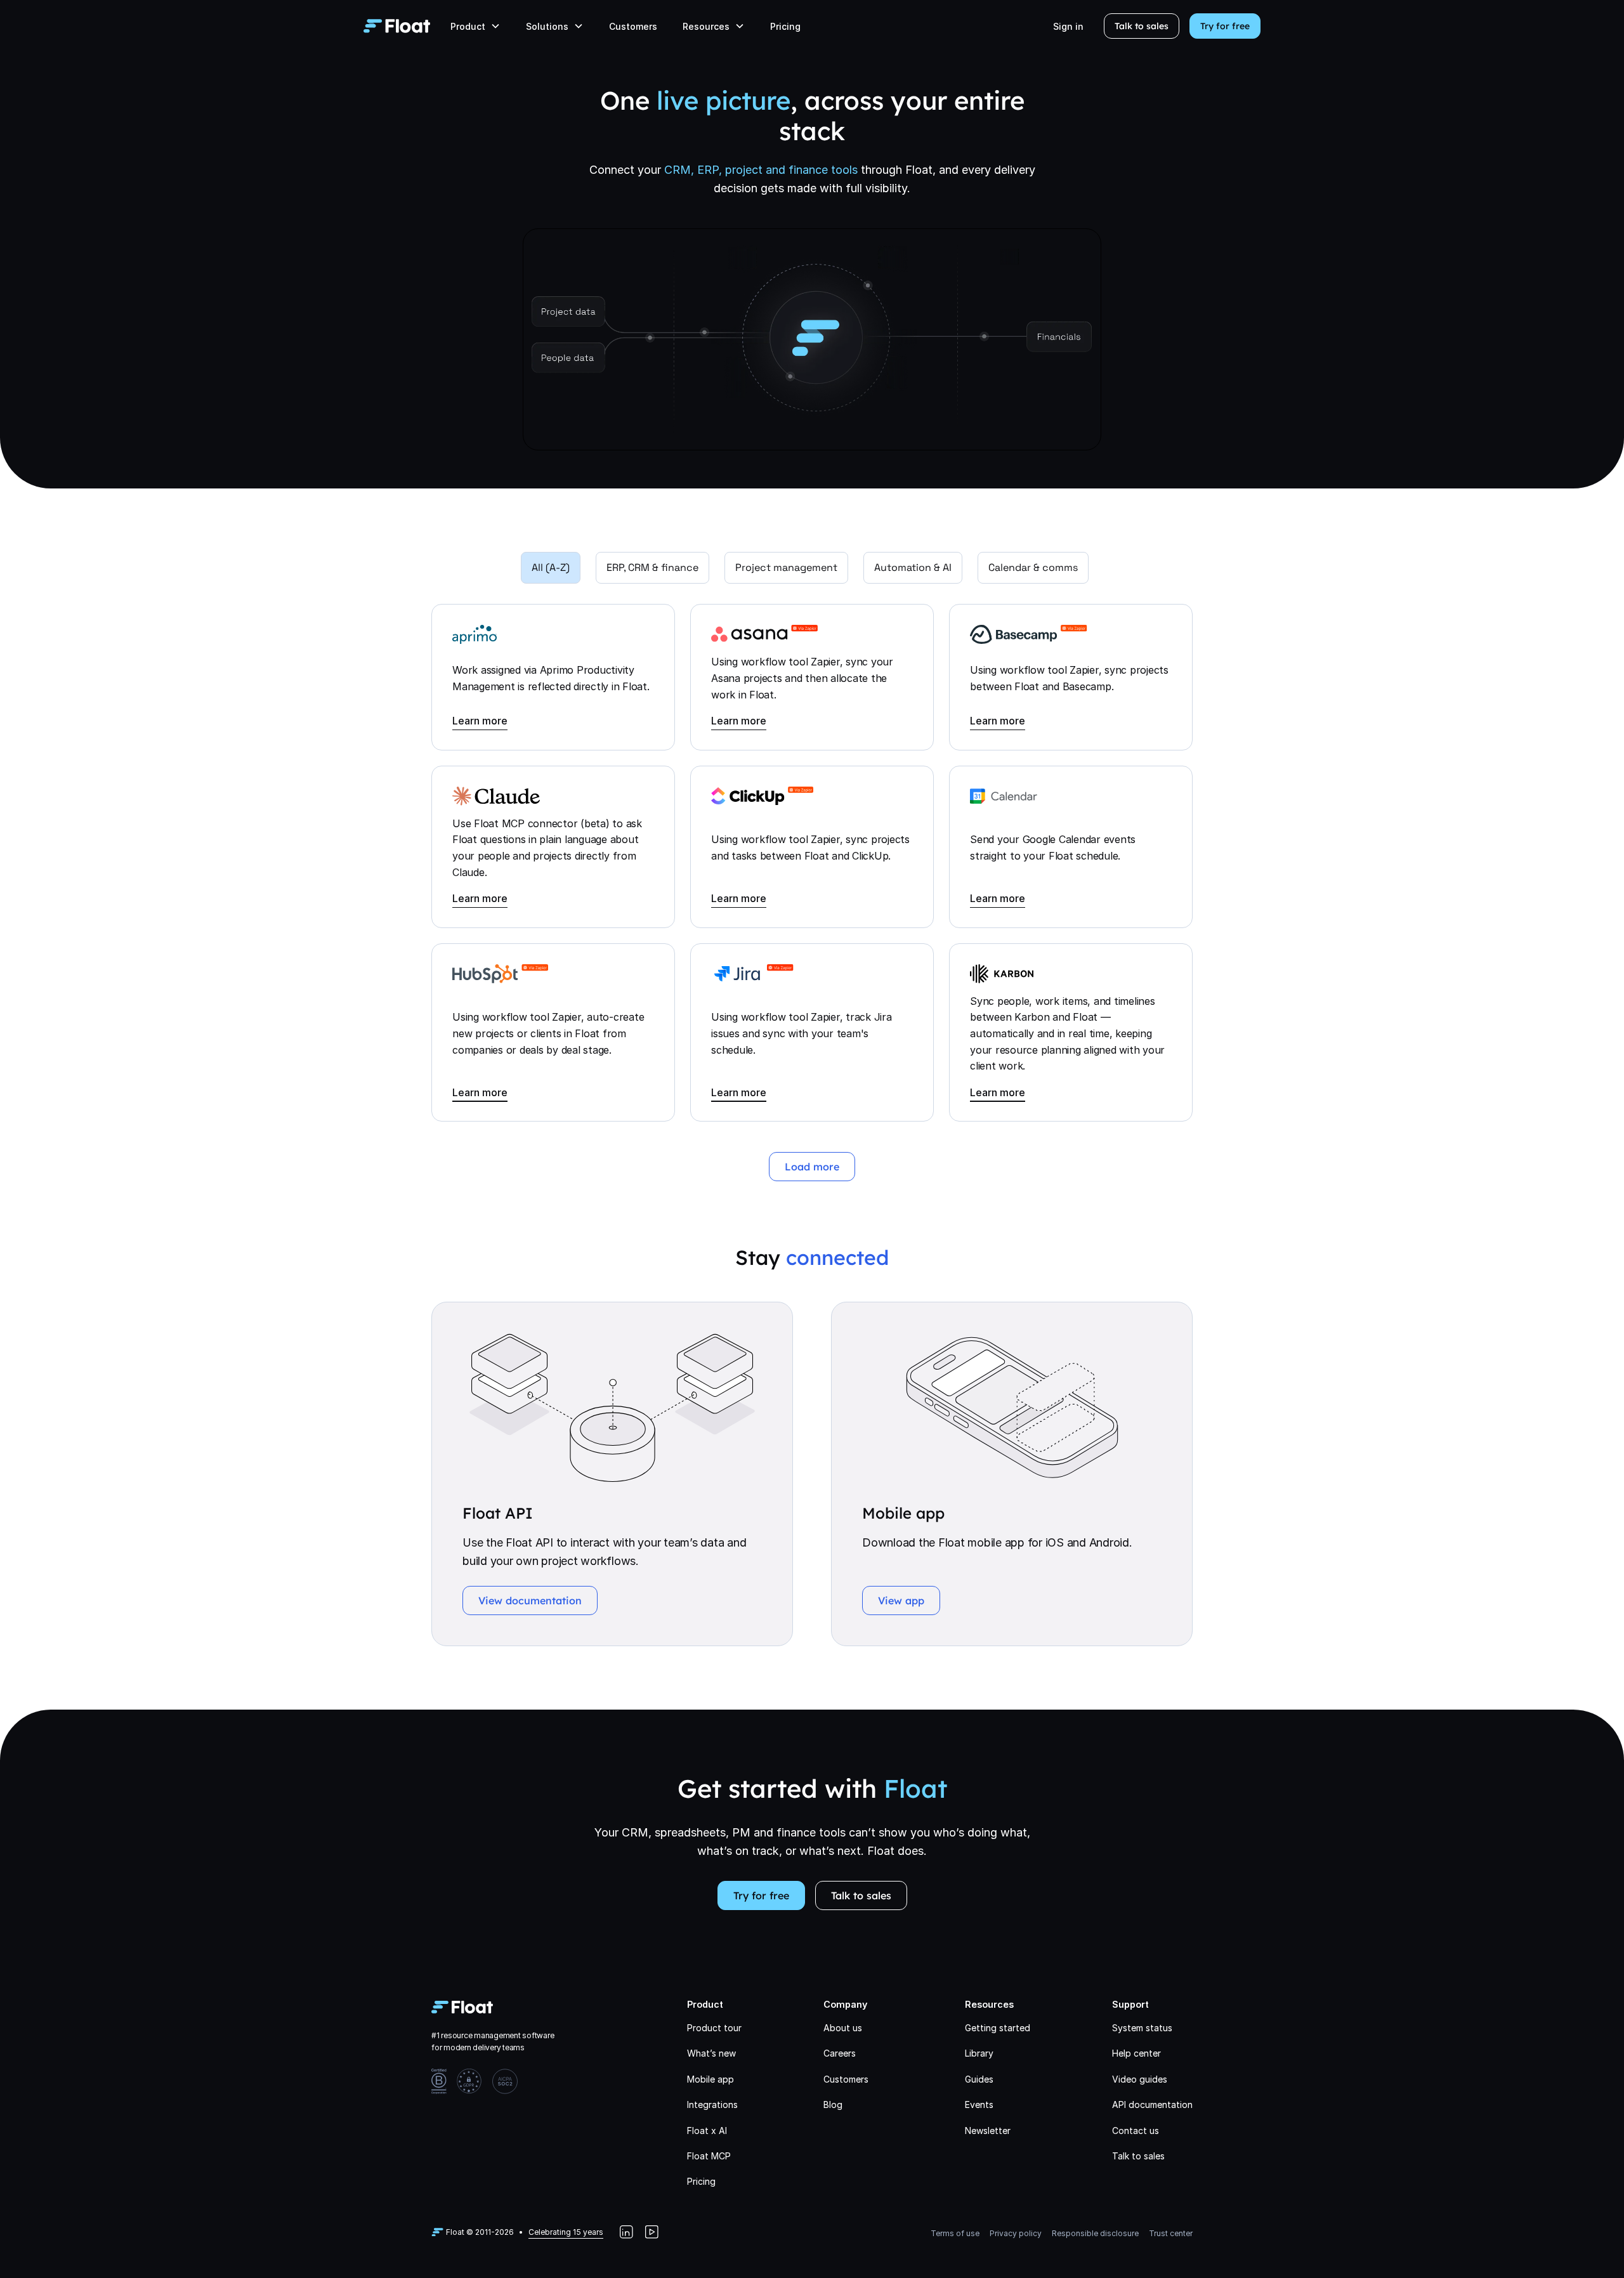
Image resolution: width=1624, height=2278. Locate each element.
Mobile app (710, 2079)
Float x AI (707, 2131)
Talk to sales (1142, 26)
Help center (1136, 2053)
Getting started (998, 2028)
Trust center (1171, 2233)
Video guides (1140, 2079)
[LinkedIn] (626, 2232)
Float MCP (709, 2156)
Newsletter (988, 2131)
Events (979, 2105)
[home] (397, 26)
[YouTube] (652, 2232)
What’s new (711, 2053)
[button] (475, 26)
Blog (833, 2105)
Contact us (1136, 2131)
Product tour (714, 2028)
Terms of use (955, 2233)
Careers (840, 2053)
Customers (633, 26)
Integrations (712, 2105)
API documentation (1152, 2105)
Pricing (785, 26)
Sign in (1068, 26)
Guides (979, 2079)
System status (1142, 2028)
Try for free (1225, 26)
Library (979, 2053)
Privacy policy (1016, 2233)
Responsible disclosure (1095, 2233)
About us (843, 2028)
